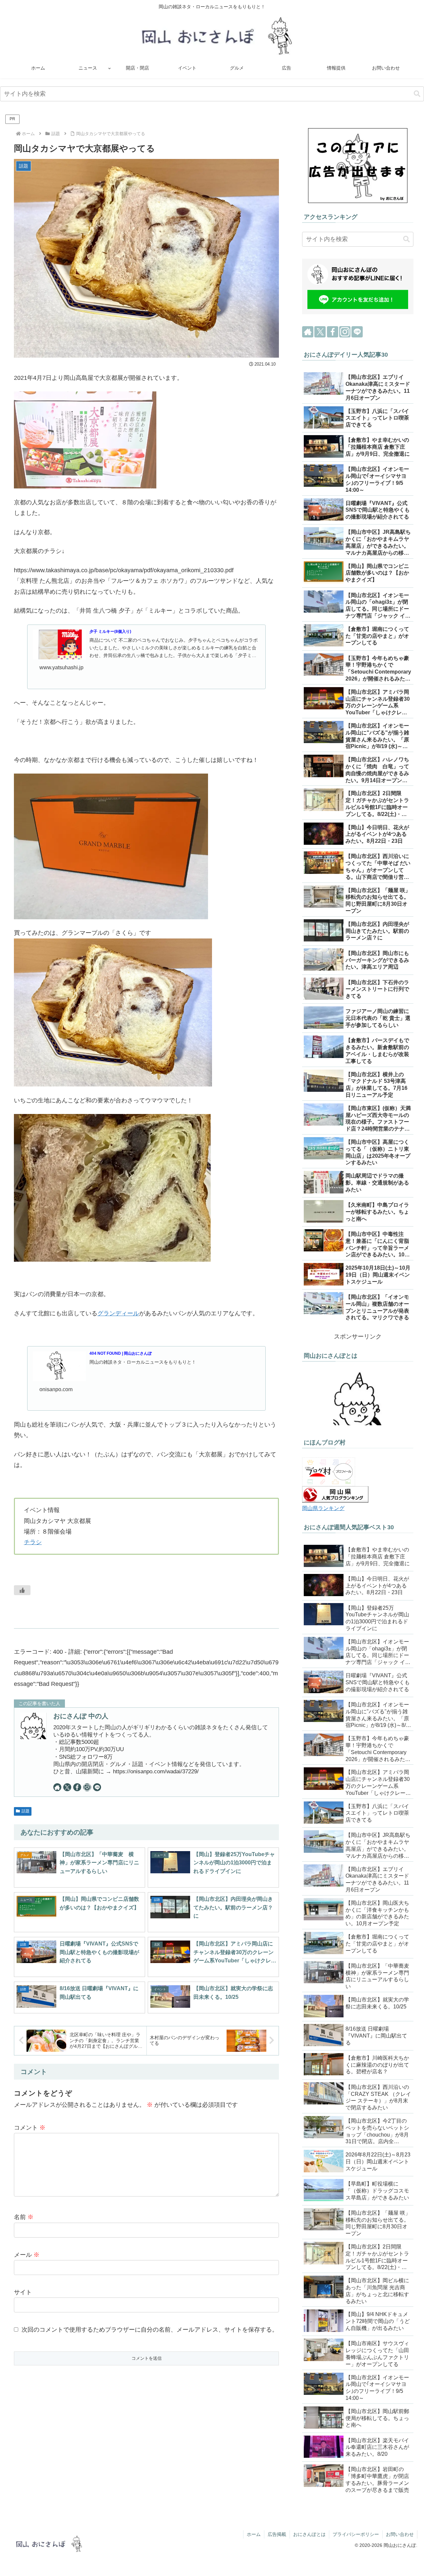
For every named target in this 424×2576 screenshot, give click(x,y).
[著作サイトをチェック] (57, 1787)
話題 (26, 1811)
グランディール (118, 1313)
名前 (24, 2217)
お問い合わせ (400, 2534)
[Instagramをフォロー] (87, 1787)
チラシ (33, 1542)
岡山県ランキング (323, 1508)
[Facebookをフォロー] (77, 1787)
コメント (30, 2128)
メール (27, 2255)
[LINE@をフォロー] (97, 1787)
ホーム (254, 2534)
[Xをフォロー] (67, 1787)
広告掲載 (277, 2534)
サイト (23, 2292)
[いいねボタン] (22, 1590)
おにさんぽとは (309, 2534)
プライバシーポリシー (356, 2534)
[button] (417, 94)
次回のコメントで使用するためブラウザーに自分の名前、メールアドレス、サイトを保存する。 (150, 2330)
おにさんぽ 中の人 (81, 1716)
